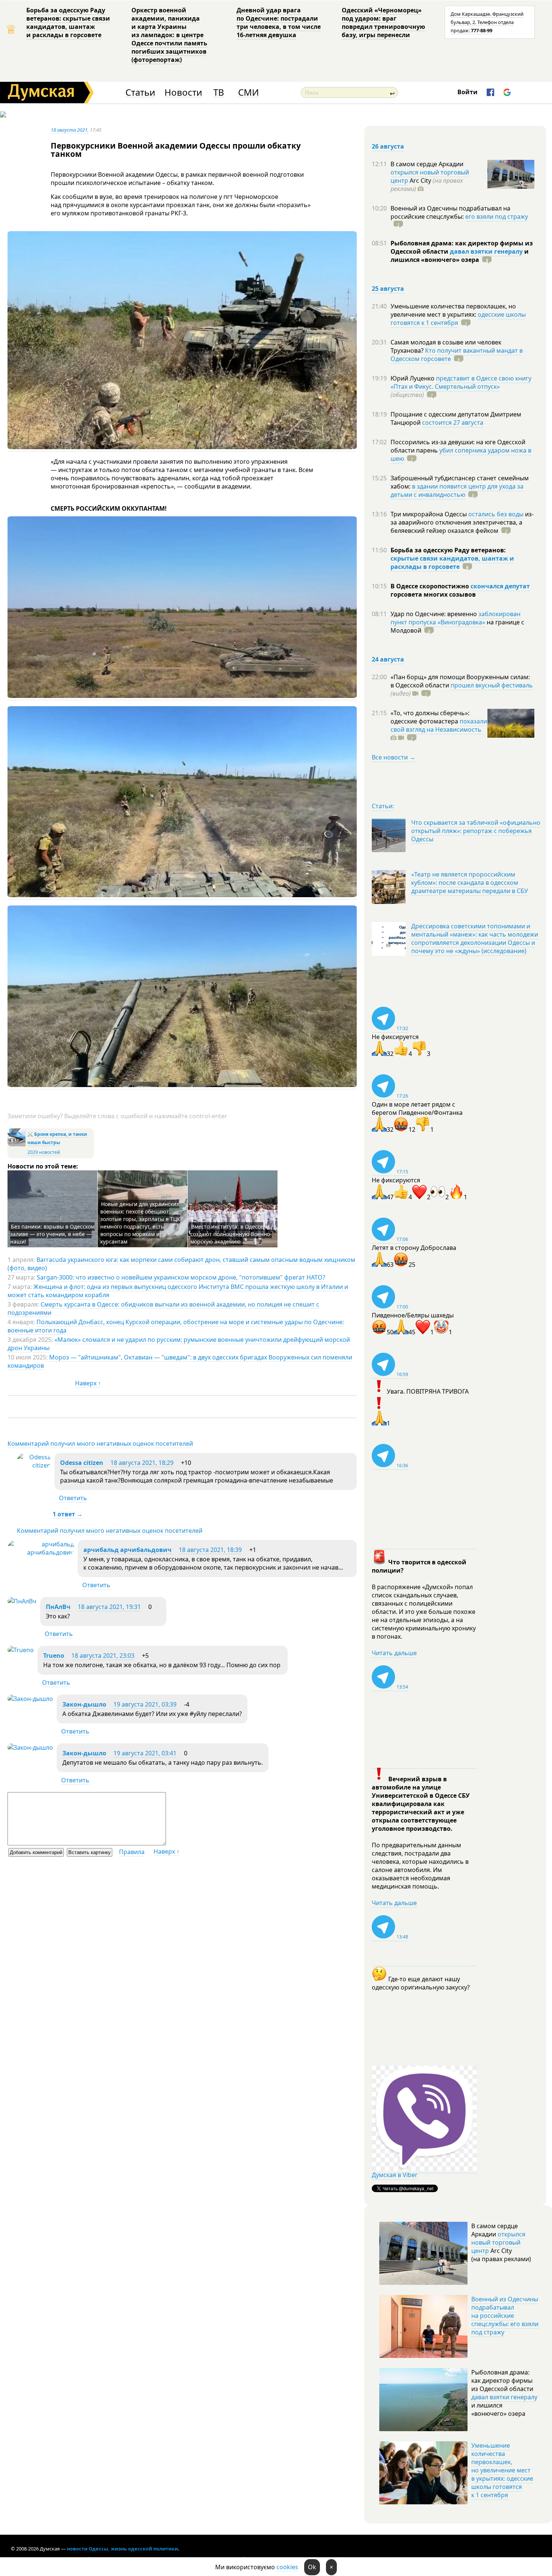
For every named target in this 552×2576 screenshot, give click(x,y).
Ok (312, 2567)
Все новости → (394, 757)
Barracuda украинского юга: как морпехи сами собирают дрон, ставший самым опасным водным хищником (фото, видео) (181, 1264)
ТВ (219, 92)
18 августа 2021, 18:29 (142, 1463)
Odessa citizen (82, 1463)
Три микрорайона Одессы (429, 514)
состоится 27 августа (453, 423)
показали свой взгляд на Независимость (439, 725)
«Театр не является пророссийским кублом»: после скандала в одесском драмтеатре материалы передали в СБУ (470, 883)
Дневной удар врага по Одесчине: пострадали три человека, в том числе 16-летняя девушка (279, 23)
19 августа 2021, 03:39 (145, 1704)
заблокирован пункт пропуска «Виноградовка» (455, 618)
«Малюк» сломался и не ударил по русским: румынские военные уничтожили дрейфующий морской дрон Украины (179, 1344)
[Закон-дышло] (30, 1699)
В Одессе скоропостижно (431, 586)
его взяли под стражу (497, 217)
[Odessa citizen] (34, 1465)
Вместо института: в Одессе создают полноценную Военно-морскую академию (231, 1234)
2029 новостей (44, 1152)
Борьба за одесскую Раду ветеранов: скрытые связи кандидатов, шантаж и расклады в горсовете (68, 23)
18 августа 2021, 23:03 (103, 1656)
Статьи (140, 92)
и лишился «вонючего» (460, 256)
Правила (132, 1852)
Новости (183, 92)
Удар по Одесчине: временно (434, 614)
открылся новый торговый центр (498, 2242)
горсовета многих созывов (433, 594)
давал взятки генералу (486, 251)
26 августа (388, 146)
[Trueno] (21, 1650)
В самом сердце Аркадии (427, 164)
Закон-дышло (84, 1704)
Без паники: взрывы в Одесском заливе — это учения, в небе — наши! (52, 1234)
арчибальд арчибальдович (127, 1550)
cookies (287, 2567)
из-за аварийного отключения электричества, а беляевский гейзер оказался (462, 522)
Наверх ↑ (88, 1383)
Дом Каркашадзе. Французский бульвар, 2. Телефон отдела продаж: (487, 22)
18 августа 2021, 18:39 (210, 1550)
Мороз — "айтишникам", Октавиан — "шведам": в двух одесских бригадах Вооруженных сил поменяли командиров (180, 1361)
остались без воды (496, 514)
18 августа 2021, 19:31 (109, 1607)
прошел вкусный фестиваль (492, 685)
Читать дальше (394, 1653)
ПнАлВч (58, 1607)
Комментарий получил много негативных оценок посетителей (100, 1444)
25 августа (388, 289)
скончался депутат (500, 586)
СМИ (248, 92)
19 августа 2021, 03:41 (145, 1753)
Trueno (54, 1656)
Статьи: (383, 806)
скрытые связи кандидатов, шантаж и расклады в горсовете (452, 562)
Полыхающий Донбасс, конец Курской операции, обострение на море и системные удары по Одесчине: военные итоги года (176, 1326)
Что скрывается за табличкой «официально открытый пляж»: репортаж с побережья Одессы (476, 831)
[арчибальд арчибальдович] (41, 1552)
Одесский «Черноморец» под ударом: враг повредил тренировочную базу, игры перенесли (383, 23)
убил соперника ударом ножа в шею (461, 454)
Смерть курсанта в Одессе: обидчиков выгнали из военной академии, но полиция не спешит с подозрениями (163, 1308)
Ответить (73, 1498)
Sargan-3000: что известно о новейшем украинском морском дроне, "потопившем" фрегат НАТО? (181, 1277)
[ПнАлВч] (22, 1601)
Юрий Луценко (413, 378)
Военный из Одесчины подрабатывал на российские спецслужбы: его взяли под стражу (505, 2316)
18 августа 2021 (69, 130)
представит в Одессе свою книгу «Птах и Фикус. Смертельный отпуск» (461, 382)
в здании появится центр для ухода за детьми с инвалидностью (457, 490)
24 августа (388, 659)
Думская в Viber (395, 2175)
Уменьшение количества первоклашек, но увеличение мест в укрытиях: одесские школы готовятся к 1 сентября (502, 2470)
